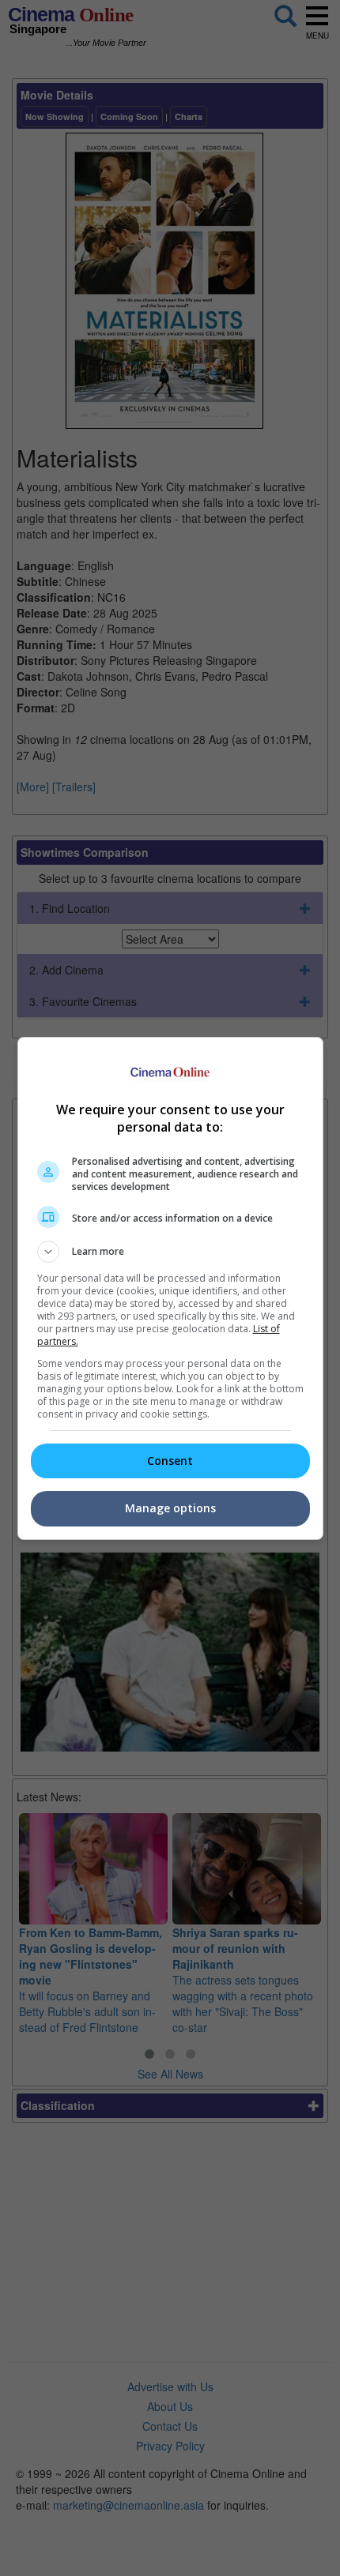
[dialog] (170, 1288)
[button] (170, 1252)
